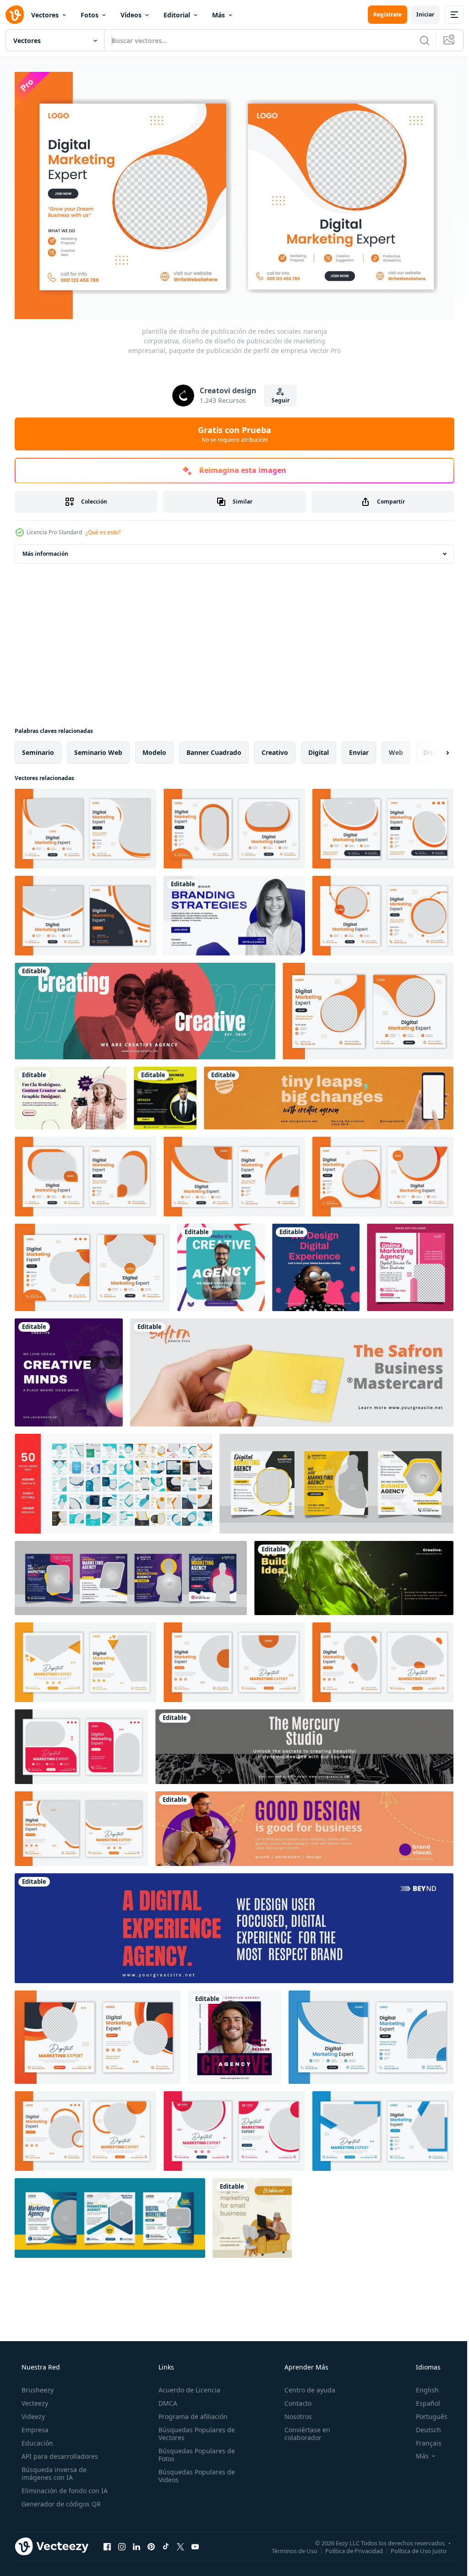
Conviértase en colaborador (303, 2430)
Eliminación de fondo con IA (64, 2487)
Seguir (277, 397)
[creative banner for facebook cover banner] (354, 1574)
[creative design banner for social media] (304, 1825)
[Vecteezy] (15, 15)
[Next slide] (433, 749)
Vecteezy (34, 2399)
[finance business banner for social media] (292, 1369)
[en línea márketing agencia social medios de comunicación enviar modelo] (410, 1264)
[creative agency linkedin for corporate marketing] (304, 1743)
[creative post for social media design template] (221, 1264)
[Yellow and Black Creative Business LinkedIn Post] (165, 1094)
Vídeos (131, 15)
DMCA (165, 2399)
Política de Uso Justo (412, 2547)
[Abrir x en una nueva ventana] (180, 2543)
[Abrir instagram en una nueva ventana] (122, 2543)
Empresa (34, 2426)
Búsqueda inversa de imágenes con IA (53, 2469)
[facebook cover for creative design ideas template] (145, 1007)
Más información (45, 550)
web (396, 749)
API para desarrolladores (59, 2452)
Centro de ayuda (305, 2386)
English (421, 2386)
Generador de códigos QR (60, 2500)
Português (426, 2412)
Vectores (45, 15)
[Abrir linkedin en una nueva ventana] (136, 2543)
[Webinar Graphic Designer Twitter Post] (71, 1094)
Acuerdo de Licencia (187, 2386)
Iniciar (418, 14)
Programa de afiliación (190, 2412)
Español (422, 2399)
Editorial (177, 15)
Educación (36, 2439)
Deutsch (423, 2426)
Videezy (32, 2412)
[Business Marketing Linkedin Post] (252, 2214)
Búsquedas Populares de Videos (194, 2472)
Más (218, 15)
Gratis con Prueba (231, 430)
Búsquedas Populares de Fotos (194, 2451)
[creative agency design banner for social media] (329, 1094)
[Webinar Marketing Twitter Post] (234, 912)
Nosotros (294, 2412)
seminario (38, 749)
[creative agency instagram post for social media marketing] (69, 1369)
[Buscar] (418, 40)
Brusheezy (37, 2386)
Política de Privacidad (347, 2547)
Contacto (293, 2399)
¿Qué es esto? (103, 529)
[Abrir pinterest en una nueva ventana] (151, 2543)
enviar (359, 749)
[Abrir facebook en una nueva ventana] (107, 2543)
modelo (154, 749)
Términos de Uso (288, 2547)
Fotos (90, 15)
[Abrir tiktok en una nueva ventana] (166, 2543)
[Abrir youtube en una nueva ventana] (195, 2543)
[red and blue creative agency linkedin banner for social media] (234, 1925)
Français (423, 2439)
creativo (275, 749)
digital (319, 749)
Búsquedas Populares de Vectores (194, 2430)
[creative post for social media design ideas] (316, 1264)
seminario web (98, 749)
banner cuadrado (214, 749)
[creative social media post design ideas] (234, 2034)
